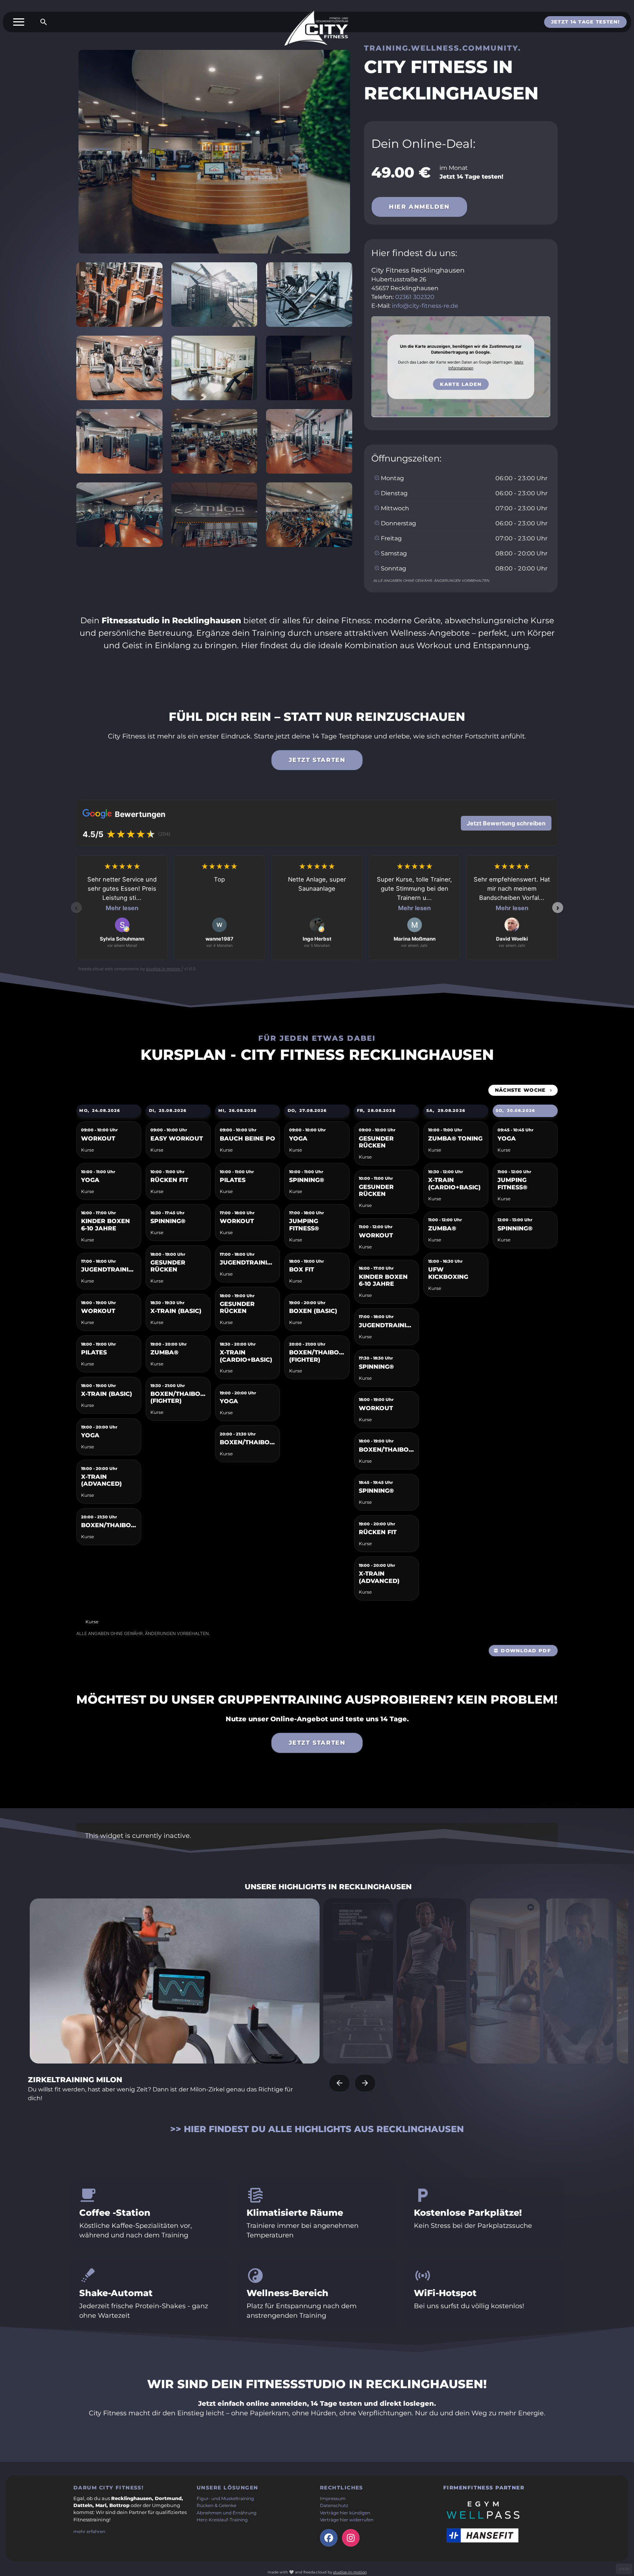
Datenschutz (334, 2506)
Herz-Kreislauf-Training (222, 2520)
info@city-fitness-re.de (425, 306)
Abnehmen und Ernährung (227, 2513)
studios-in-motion (350, 2572)
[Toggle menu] (19, 22)
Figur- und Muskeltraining (225, 2499)
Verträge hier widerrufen (347, 2520)
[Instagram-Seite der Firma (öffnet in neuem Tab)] (351, 2538)
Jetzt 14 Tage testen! (585, 22)
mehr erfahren (89, 2532)
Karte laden (461, 384)
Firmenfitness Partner (484, 2488)
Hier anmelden (419, 207)
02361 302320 (415, 297)
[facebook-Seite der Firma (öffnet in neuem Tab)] (329, 2538)
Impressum (333, 2499)
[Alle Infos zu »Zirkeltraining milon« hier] (175, 1981)
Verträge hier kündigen (345, 2513)
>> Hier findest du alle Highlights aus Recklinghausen (317, 2129)
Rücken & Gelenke (216, 2506)
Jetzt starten (317, 760)
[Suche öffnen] (44, 22)
